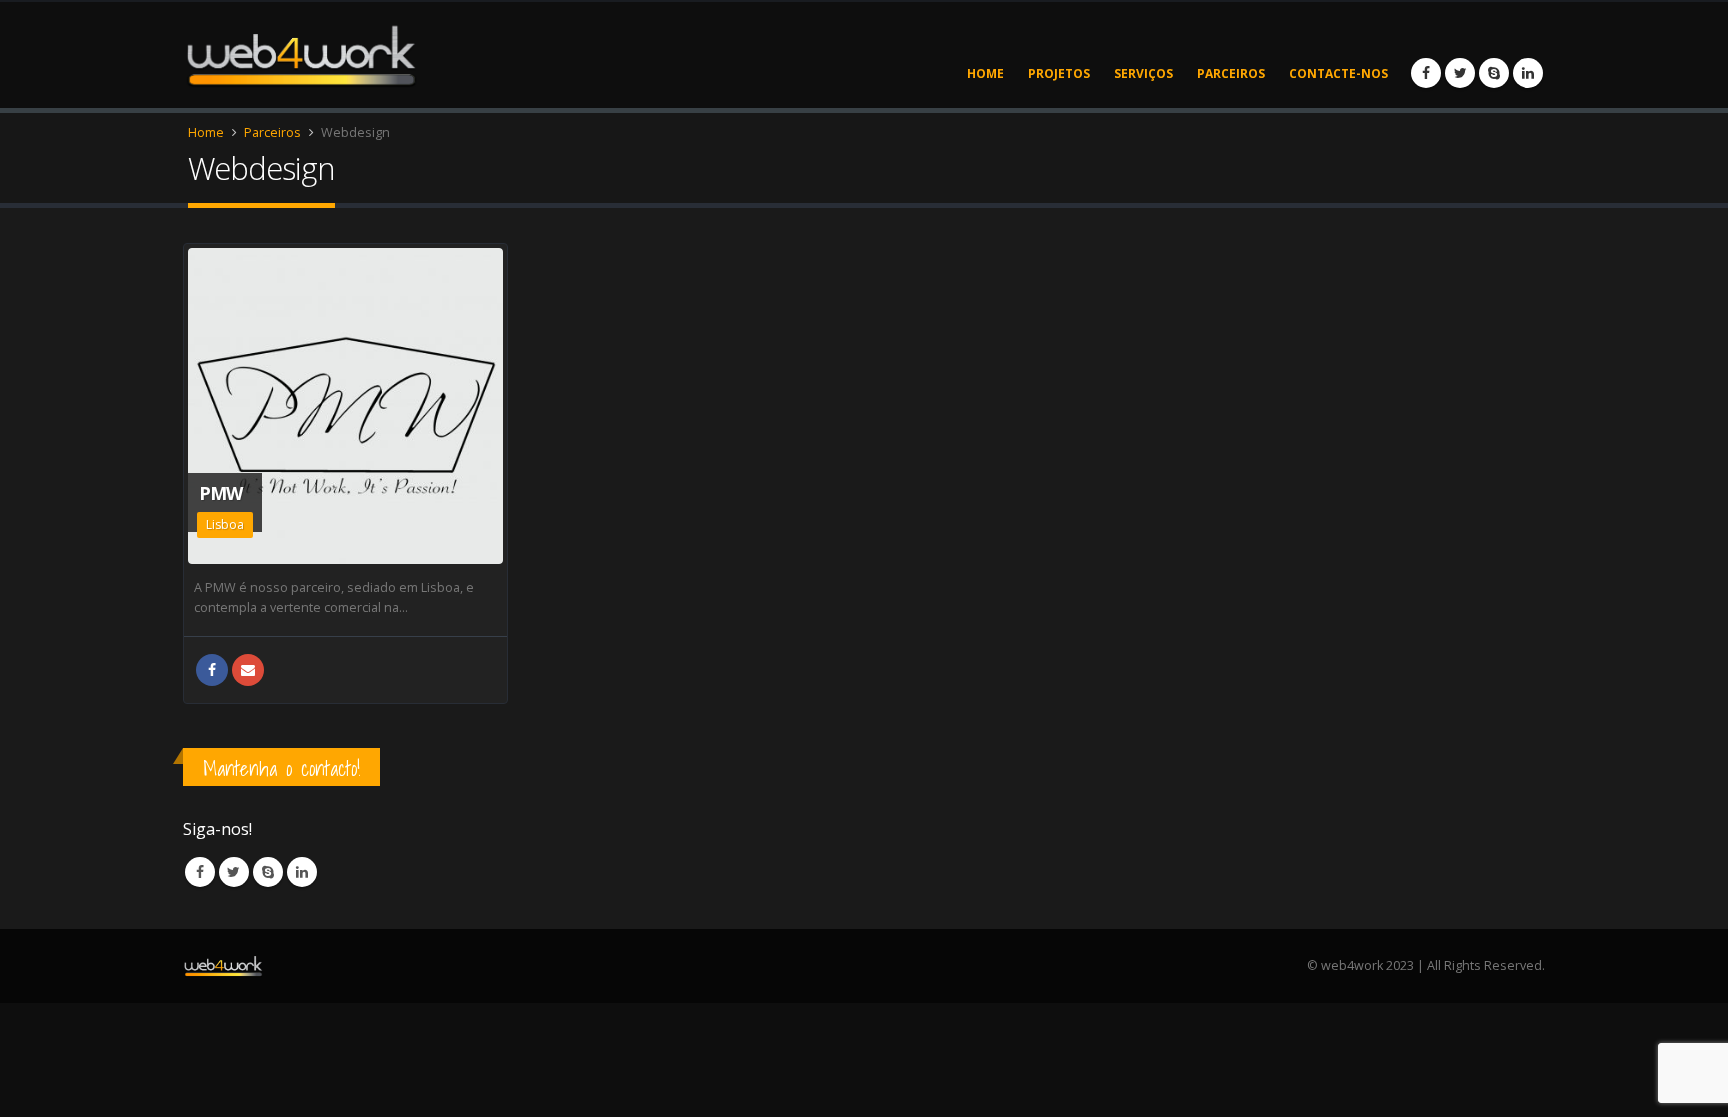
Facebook (212, 670)
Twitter (234, 872)
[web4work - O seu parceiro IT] (300, 54)
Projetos (1059, 73)
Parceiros (1231, 73)
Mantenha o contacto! (281, 768)
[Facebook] (1426, 73)
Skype (268, 872)
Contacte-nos (1338, 73)
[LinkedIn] (1528, 73)
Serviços (1143, 73)
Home (985, 73)
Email (248, 670)
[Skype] (1494, 73)
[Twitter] (1460, 73)
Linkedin (302, 872)
